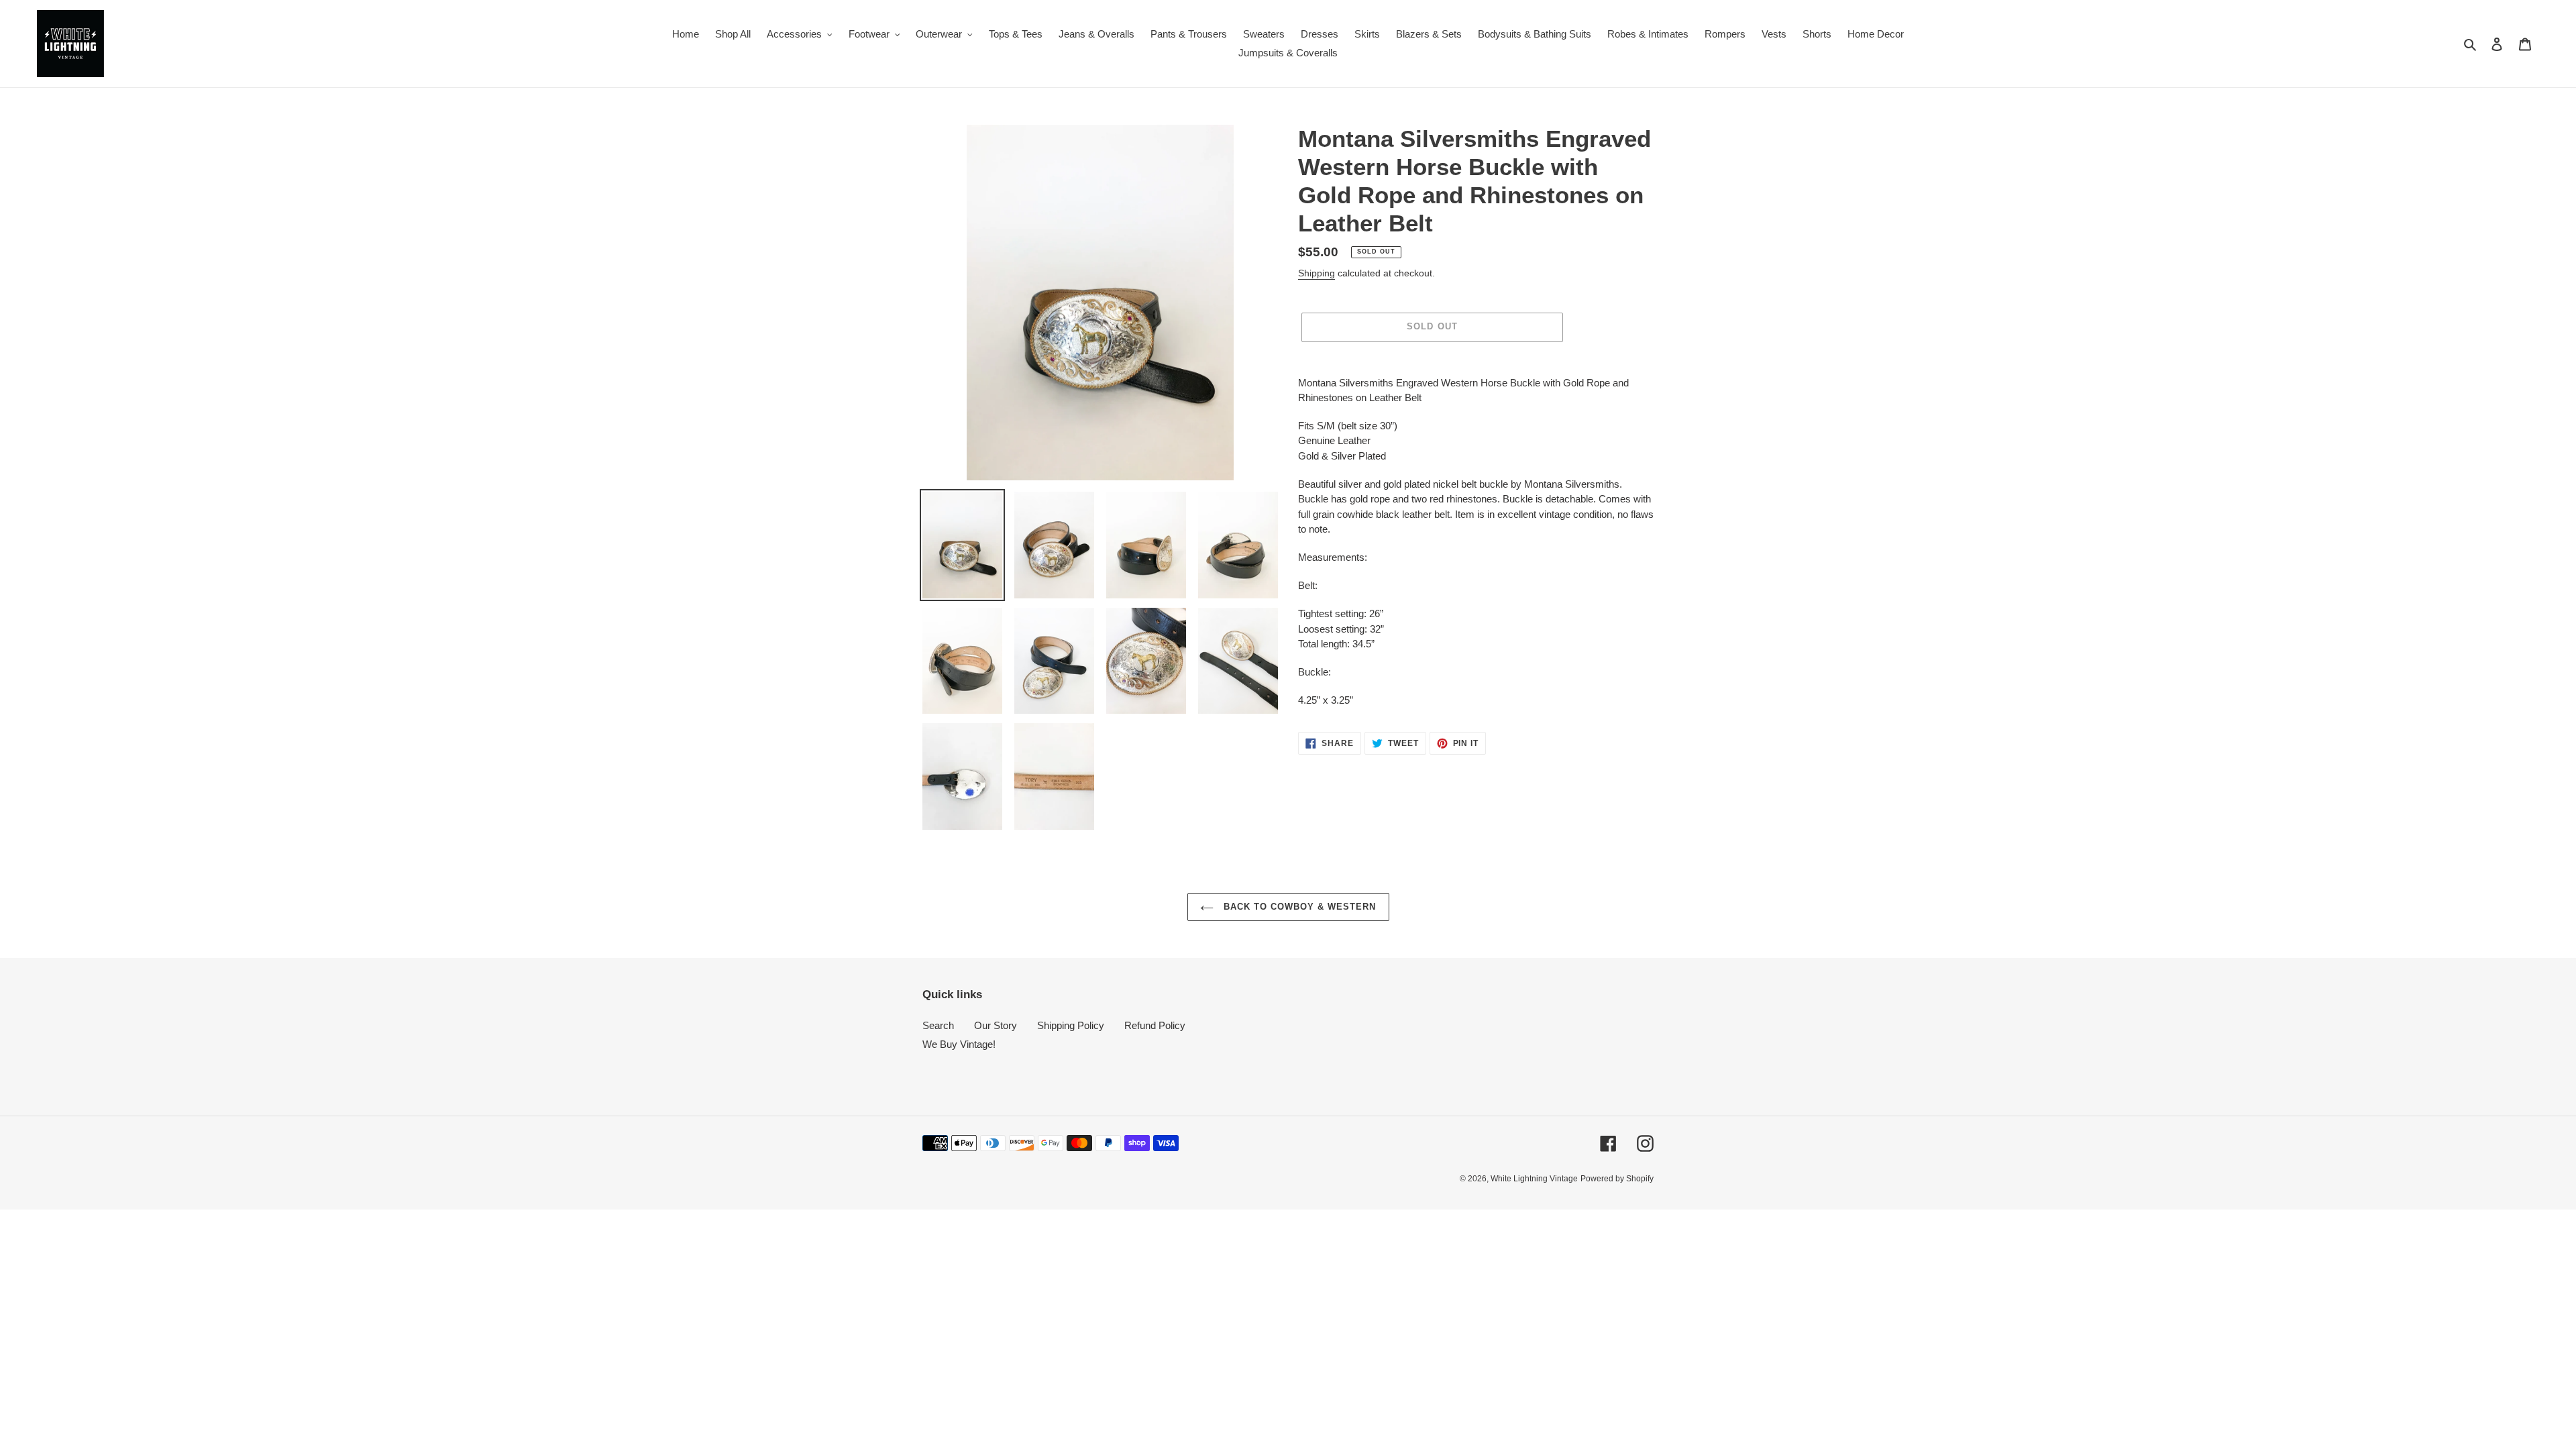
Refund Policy (1155, 1025)
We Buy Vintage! (959, 1044)
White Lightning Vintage (1534, 1179)
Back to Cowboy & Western (1298, 907)
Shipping (1317, 273)
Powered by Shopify (1617, 1179)
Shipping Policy (1071, 1025)
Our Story (996, 1025)
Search (938, 1025)
